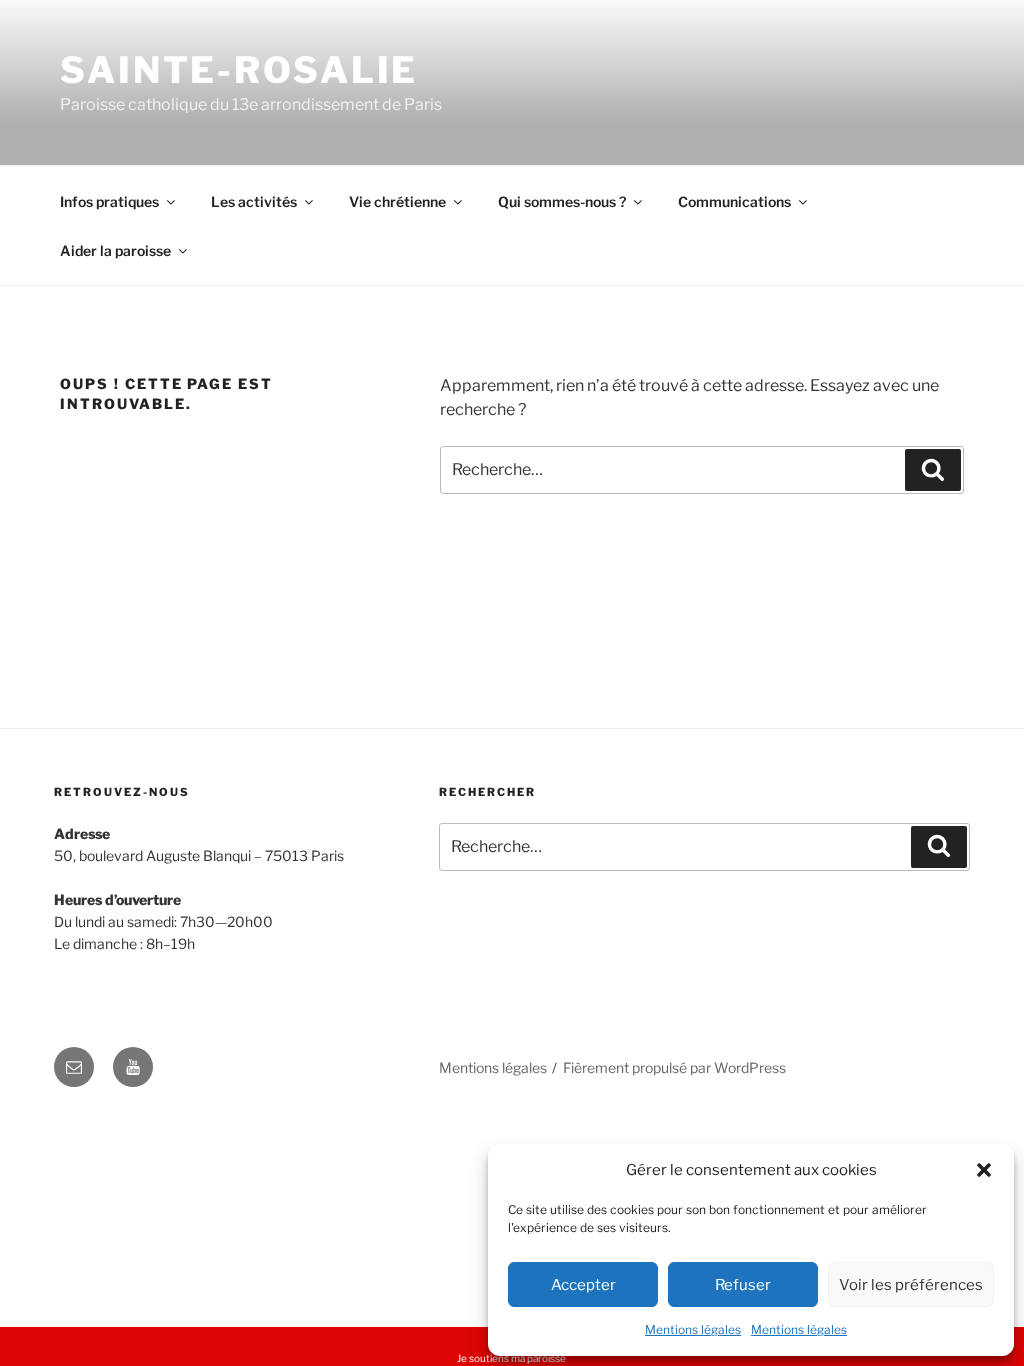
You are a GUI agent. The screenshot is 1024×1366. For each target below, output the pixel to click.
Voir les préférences (911, 1285)
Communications (734, 201)
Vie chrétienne (397, 201)
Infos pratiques (109, 201)
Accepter (583, 1285)
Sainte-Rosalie (239, 70)
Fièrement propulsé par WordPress (674, 1067)
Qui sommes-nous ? (562, 201)
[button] (984, 1170)
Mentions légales (693, 1329)
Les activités (254, 201)
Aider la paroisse (115, 250)
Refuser (743, 1285)
